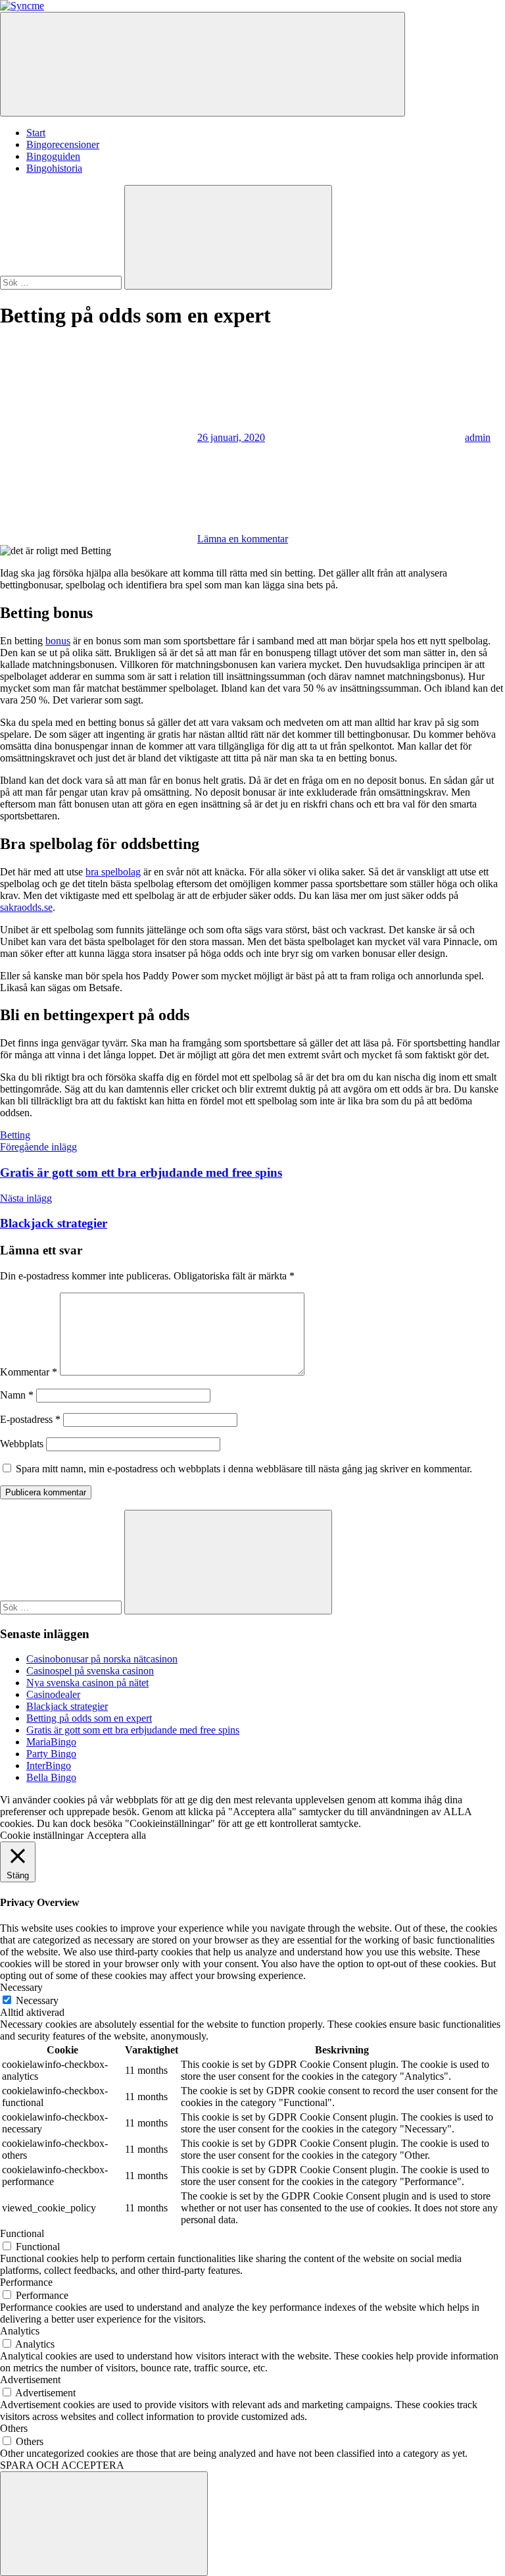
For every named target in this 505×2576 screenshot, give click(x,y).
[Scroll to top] (104, 2524)
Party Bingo (51, 1754)
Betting (15, 1135)
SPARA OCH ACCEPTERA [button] (62, 2465)
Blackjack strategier (67, 1706)
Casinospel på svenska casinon (90, 1671)
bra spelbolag (113, 872)
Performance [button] (26, 2282)
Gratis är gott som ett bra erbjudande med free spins (133, 1730)
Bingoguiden (53, 156)
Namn (17, 1395)
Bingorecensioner (63, 144)
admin (478, 437)
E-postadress (30, 1419)
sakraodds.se (26, 907)
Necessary (37, 2000)
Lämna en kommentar (243, 539)
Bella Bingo (51, 1777)
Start (36, 133)
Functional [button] (22, 2233)
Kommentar (29, 1372)
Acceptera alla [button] (116, 1835)
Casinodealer (53, 1694)
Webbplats (22, 1444)
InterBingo (49, 1765)
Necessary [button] (21, 1987)
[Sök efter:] (62, 282)
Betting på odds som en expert (89, 1718)
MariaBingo (51, 1742)
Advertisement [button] (30, 2380)
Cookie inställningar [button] (42, 1835)
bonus (58, 641)
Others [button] (14, 2428)
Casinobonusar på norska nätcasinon (102, 1659)
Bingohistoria (54, 168)
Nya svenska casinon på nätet (87, 1683)
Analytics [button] (20, 2331)
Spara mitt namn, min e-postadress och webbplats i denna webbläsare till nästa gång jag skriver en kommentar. (244, 1469)
